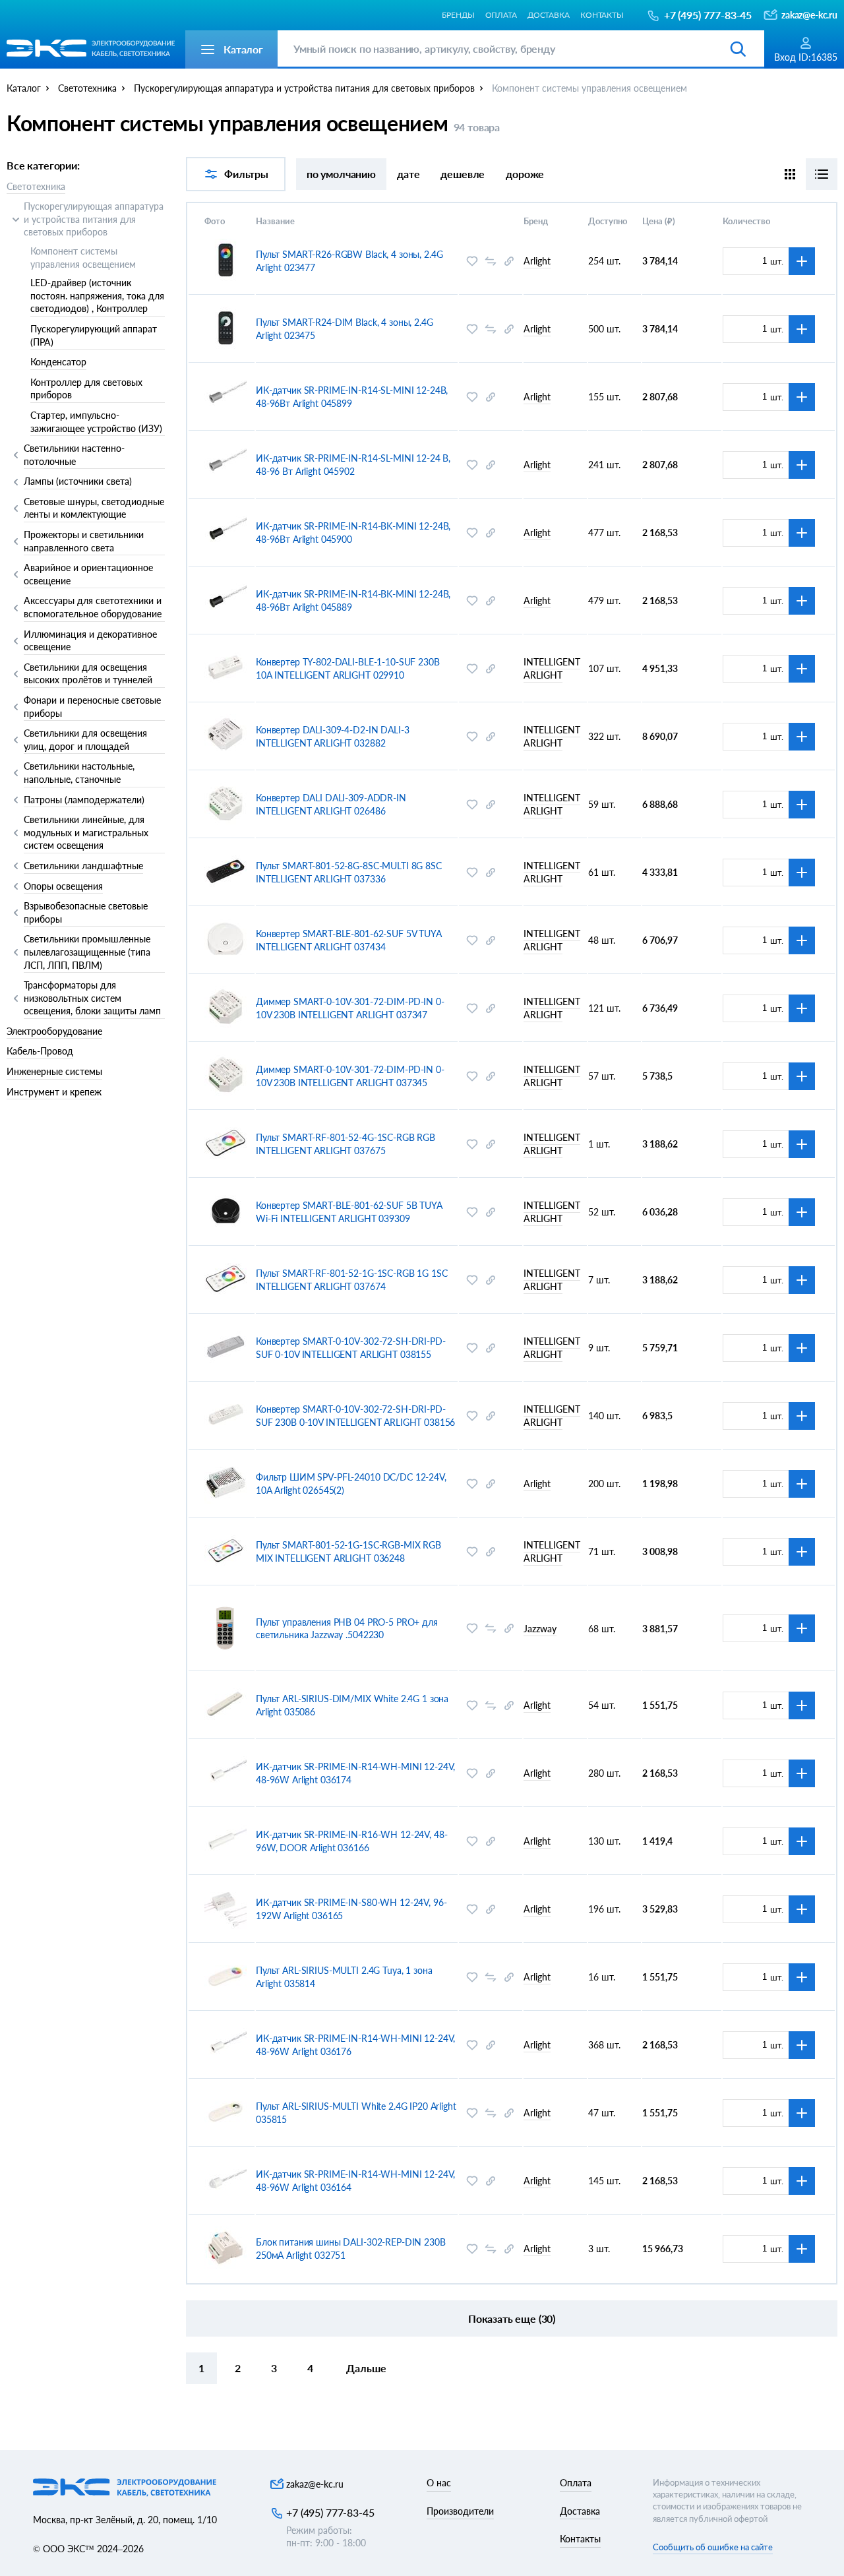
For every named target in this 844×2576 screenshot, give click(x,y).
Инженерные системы (54, 1071)
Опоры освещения (63, 886)
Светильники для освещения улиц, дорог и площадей (85, 740)
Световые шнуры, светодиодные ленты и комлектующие (94, 508)
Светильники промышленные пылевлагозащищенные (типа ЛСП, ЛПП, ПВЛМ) (87, 952)
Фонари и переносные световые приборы (92, 707)
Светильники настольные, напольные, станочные (79, 773)
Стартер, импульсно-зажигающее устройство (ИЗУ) (96, 422)
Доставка (549, 15)
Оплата (501, 15)
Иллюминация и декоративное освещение (90, 641)
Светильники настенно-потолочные (74, 455)
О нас (439, 2483)
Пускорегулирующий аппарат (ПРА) (94, 335)
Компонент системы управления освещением (83, 258)
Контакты (602, 15)
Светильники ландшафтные (83, 866)
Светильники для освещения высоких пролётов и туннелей (88, 674)
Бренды (458, 15)
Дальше (366, 2368)
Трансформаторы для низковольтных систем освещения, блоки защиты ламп (92, 998)
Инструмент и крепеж (54, 1092)
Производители (460, 2511)
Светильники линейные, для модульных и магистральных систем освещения (86, 832)
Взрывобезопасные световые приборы (86, 912)
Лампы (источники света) (78, 481)
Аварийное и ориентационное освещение (88, 574)
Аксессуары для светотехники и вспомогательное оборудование (93, 607)
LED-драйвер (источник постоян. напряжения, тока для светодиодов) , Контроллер (97, 295)
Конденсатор (58, 362)
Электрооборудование (54, 1031)
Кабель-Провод (40, 1051)
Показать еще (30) (512, 2318)
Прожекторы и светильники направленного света (84, 541)
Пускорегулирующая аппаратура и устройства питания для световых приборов (94, 219)
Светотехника (36, 186)
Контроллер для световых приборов (86, 389)
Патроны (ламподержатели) (84, 800)
